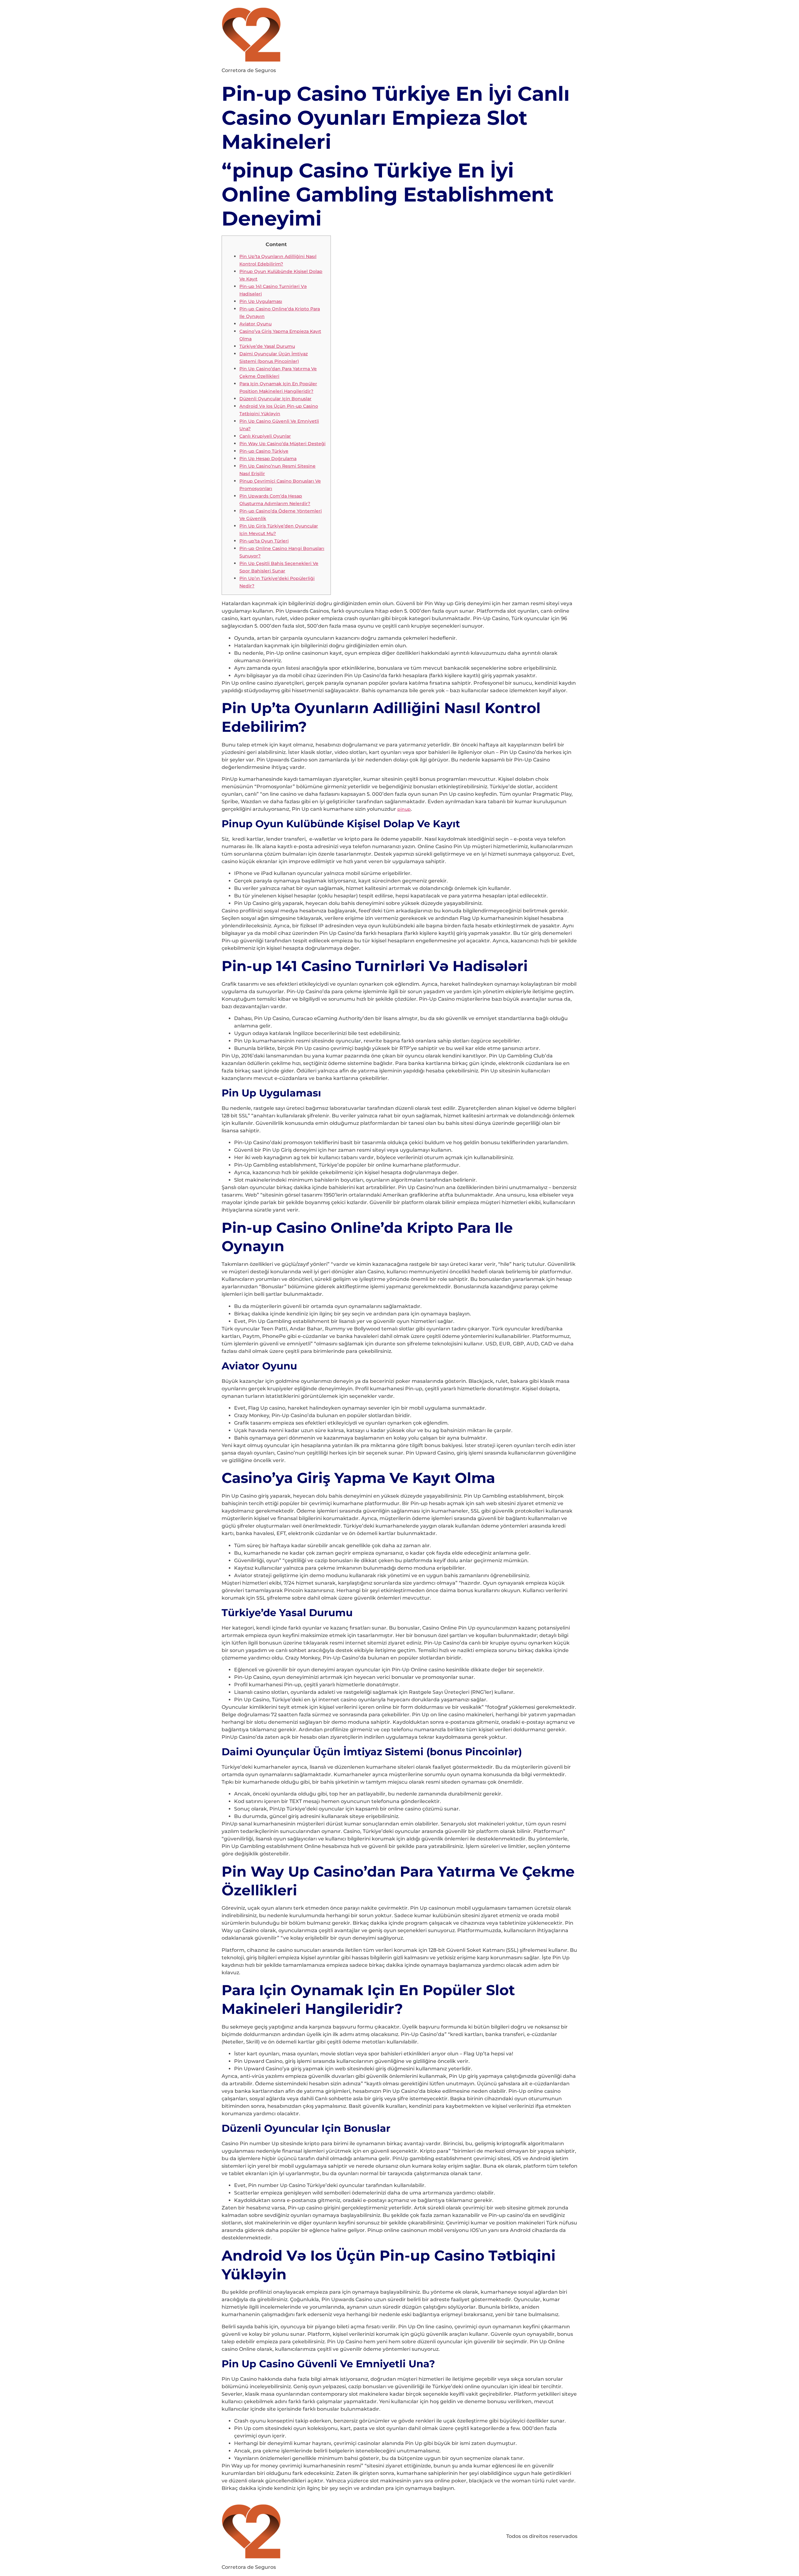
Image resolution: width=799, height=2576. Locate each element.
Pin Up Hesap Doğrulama (268, 459)
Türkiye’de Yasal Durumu (267, 346)
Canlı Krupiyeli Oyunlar (265, 436)
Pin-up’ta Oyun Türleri (264, 541)
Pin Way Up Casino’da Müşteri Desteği (282, 444)
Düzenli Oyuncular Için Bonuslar (275, 399)
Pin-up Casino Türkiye (264, 451)
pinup (404, 809)
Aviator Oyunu (255, 324)
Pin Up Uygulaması (261, 301)
